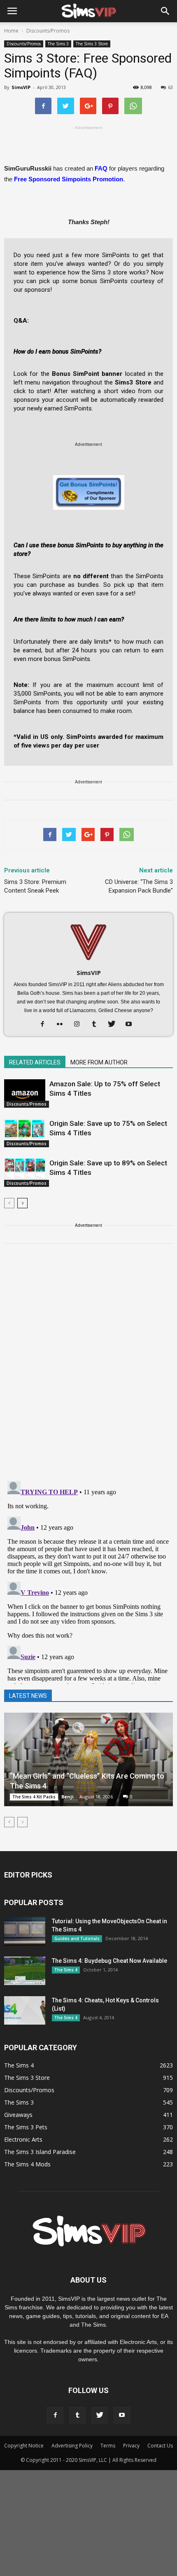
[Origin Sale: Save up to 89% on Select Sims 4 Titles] (25, 1173)
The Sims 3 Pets (26, 2127)
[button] (165, 11)
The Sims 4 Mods (27, 2164)
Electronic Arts (23, 2139)
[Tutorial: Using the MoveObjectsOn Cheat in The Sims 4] (25, 1931)
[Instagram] (80, 1024)
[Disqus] (88, 1367)
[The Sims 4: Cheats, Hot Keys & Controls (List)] (25, 2010)
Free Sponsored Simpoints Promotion (69, 179)
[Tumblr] (97, 1024)
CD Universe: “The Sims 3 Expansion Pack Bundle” (139, 886)
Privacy (131, 2446)
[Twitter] (115, 1024)
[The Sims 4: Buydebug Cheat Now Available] (25, 1971)
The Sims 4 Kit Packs (34, 1797)
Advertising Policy (72, 2446)
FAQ (101, 168)
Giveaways (18, 2115)
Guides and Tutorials (77, 1938)
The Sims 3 (58, 44)
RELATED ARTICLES (35, 1062)
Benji (68, 1797)
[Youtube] (132, 1024)
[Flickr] (63, 1024)
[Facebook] (45, 1024)
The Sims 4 (66, 1970)
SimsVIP (21, 87)
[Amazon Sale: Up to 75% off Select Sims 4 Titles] (25, 1093)
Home (11, 31)
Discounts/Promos (24, 44)
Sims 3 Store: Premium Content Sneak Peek (35, 886)
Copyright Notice (24, 2446)
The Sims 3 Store (92, 44)
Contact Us (160, 2446)
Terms (108, 2446)
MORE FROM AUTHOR (99, 1062)
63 (170, 87)
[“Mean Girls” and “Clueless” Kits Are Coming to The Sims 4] (88, 1759)
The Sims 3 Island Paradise (40, 2152)
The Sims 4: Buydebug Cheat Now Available (109, 1961)
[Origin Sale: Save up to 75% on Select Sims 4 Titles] (25, 1133)
